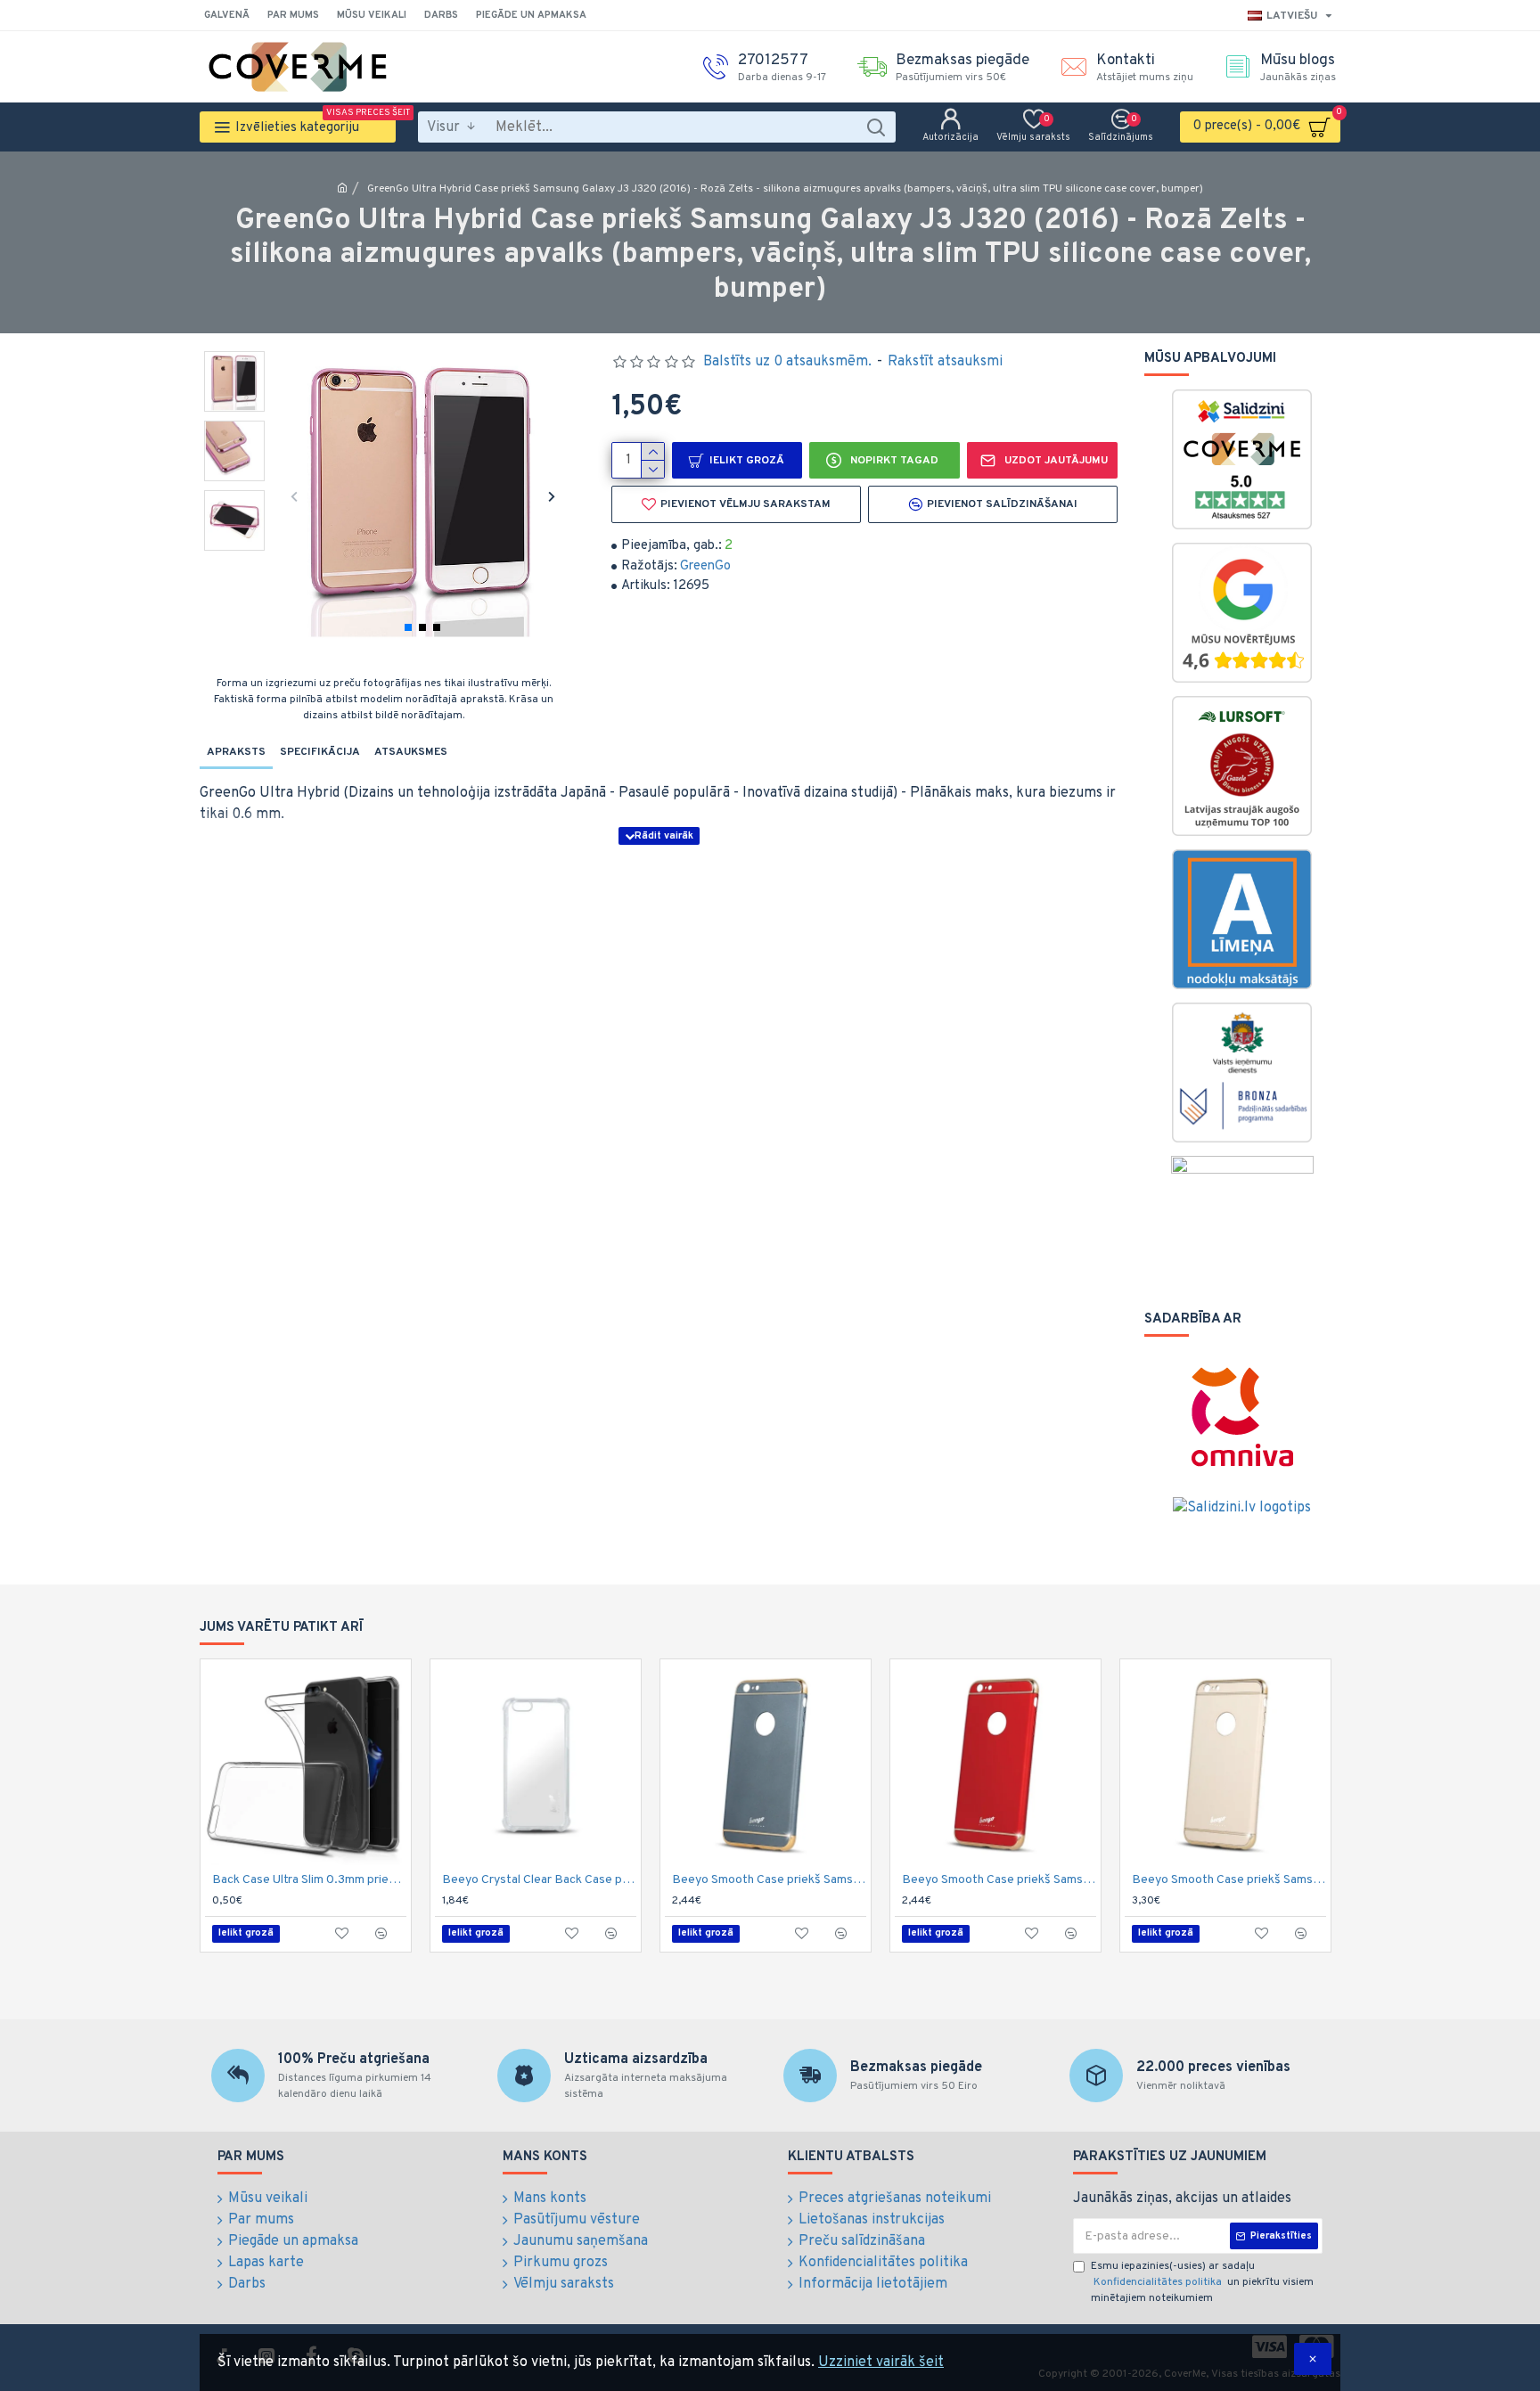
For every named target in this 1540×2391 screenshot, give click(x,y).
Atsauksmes (411, 752)
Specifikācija (320, 752)
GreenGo (705, 566)
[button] (294, 496)
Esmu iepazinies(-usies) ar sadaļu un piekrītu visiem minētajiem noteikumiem (1202, 2282)
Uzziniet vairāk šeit (881, 2362)
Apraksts (236, 752)
